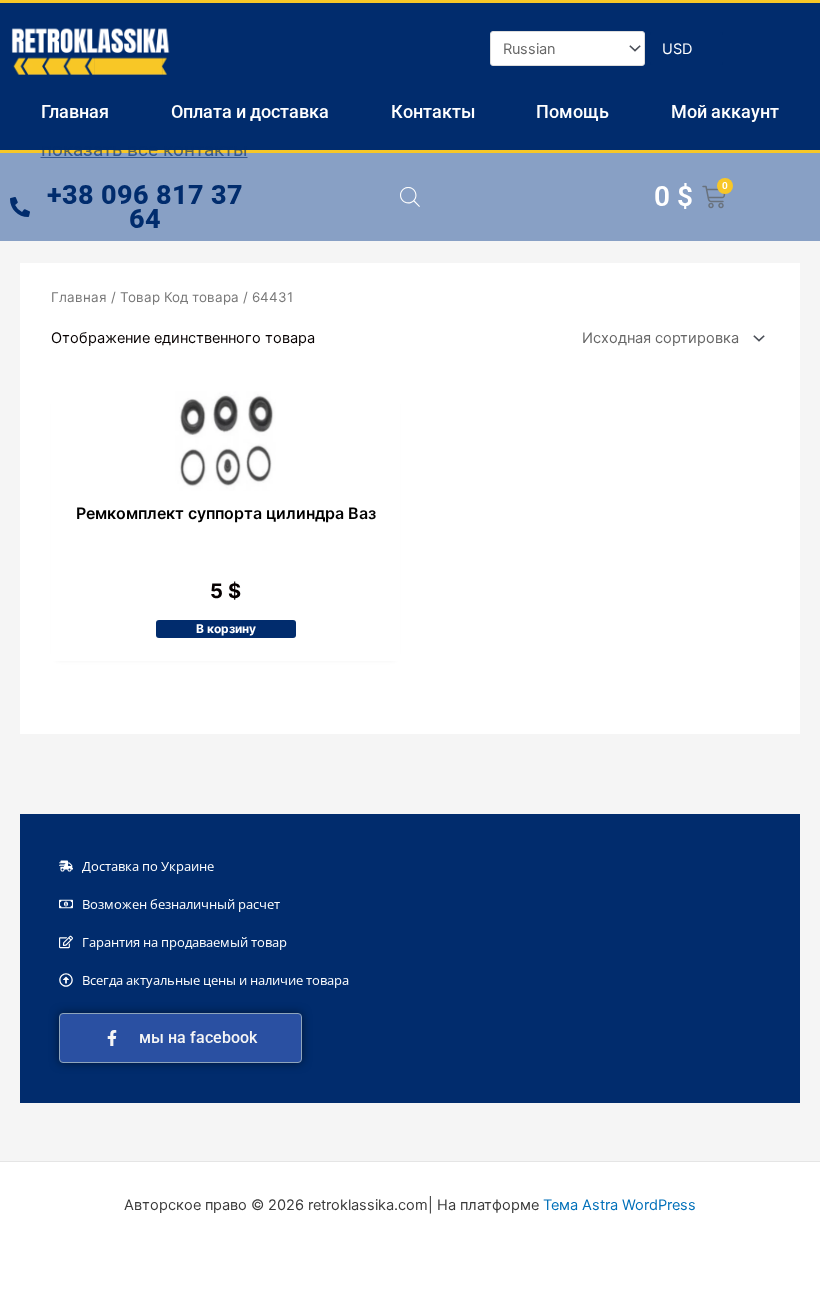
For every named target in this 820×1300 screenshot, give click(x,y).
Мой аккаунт (725, 111)
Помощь (572, 111)
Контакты (433, 111)
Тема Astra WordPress (619, 1205)
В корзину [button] (226, 628)
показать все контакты (144, 149)
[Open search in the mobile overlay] (410, 197)
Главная (75, 111)
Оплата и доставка (250, 111)
